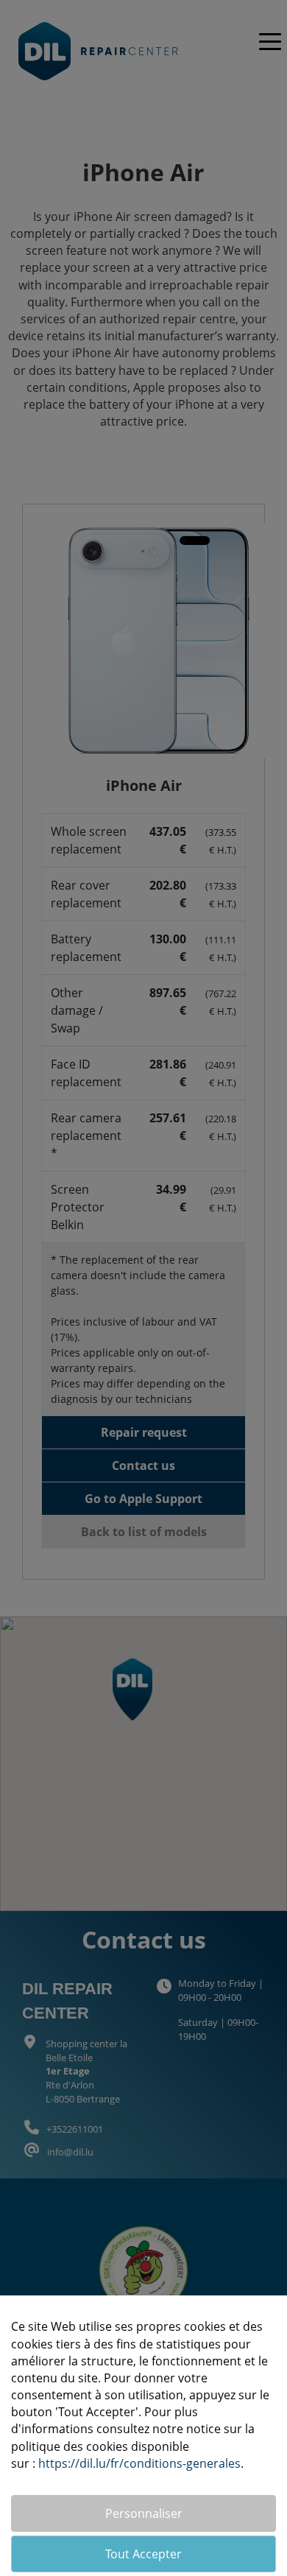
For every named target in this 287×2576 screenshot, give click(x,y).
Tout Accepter (143, 2554)
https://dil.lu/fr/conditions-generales (139, 2463)
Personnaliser (144, 2513)
